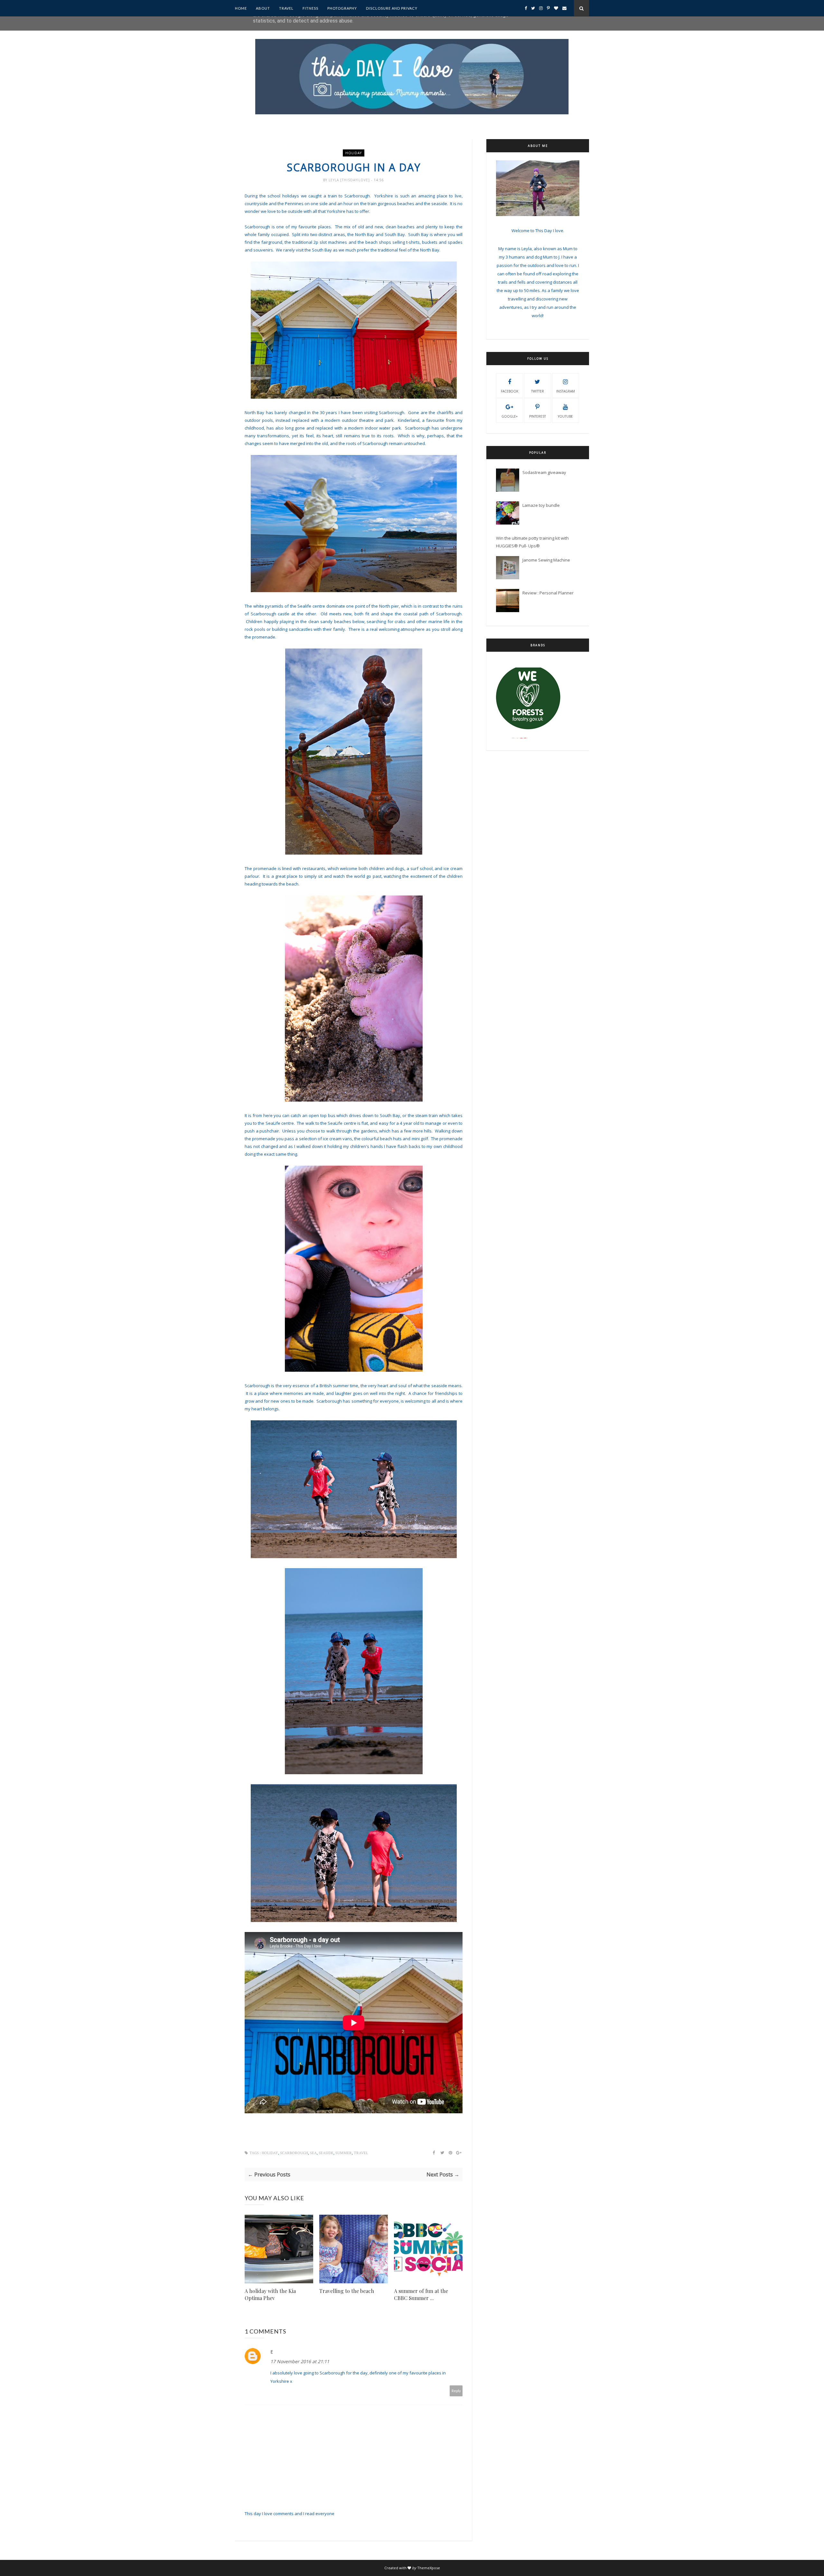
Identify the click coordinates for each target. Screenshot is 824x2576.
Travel (286, 8)
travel (361, 2153)
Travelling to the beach (347, 2291)
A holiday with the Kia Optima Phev (270, 2294)
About (263, 8)
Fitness (310, 8)
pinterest (538, 416)
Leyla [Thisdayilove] (350, 180)
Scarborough (294, 2153)
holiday (354, 153)
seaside (326, 2153)
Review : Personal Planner (548, 593)
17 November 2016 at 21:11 (300, 2361)
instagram (566, 391)
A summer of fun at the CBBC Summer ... (421, 2294)
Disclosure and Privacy (392, 8)
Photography (342, 8)
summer (344, 2153)
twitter (538, 391)
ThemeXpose (429, 2568)
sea (313, 2153)
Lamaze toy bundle (541, 505)
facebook (510, 391)
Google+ (510, 416)
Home (241, 8)
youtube (565, 416)
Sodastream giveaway (544, 472)
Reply (456, 2391)
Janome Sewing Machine (546, 560)
